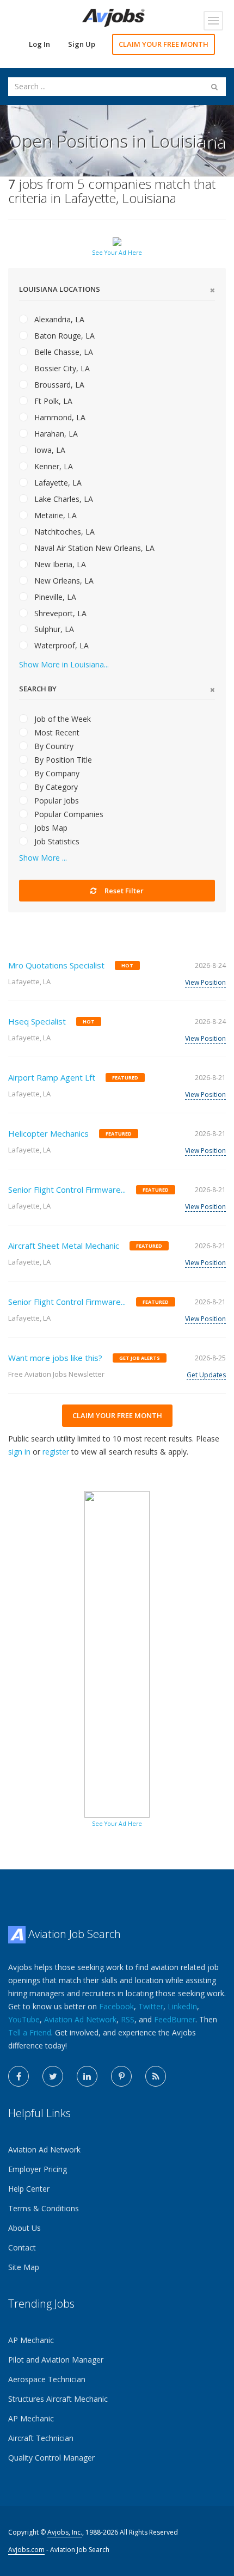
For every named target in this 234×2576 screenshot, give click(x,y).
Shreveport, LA (59, 613)
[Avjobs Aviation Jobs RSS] (156, 2076)
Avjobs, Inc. (65, 2532)
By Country (53, 746)
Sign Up (82, 44)
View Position (205, 982)
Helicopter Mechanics (48, 1133)
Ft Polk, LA (52, 401)
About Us (24, 2228)
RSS (128, 2019)
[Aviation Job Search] (113, 17)
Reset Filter (123, 891)
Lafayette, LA (57, 483)
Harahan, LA (55, 434)
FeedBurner (175, 2019)
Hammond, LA (59, 417)
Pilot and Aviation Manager (56, 2360)
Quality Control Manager (51, 2458)
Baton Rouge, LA (63, 336)
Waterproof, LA (60, 645)
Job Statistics (56, 841)
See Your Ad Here (117, 253)
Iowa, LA (49, 450)
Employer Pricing (38, 2169)
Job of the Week (61, 719)
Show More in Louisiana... (64, 664)
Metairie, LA (54, 515)
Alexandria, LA (58, 319)
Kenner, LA (53, 466)
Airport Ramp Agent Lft (52, 1077)
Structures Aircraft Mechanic (58, 2399)
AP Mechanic (31, 2340)
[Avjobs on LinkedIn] (87, 2076)
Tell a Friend (30, 2032)
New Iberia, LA (59, 564)
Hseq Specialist (37, 1021)
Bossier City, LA (61, 368)
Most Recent (56, 732)
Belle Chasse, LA (63, 352)
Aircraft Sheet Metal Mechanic (64, 1246)
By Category (55, 787)
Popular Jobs (56, 801)
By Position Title (62, 760)
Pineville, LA (54, 597)
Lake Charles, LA (63, 499)
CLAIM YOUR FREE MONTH (164, 44)
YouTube (24, 2019)
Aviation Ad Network (80, 2019)
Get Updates (206, 1375)
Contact (22, 2247)
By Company (56, 773)
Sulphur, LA (53, 629)
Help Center (29, 2189)
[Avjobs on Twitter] (53, 2076)
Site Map (24, 2267)
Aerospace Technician (47, 2379)
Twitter (151, 2006)
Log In (39, 44)
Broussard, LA (58, 385)
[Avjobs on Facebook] (19, 2076)
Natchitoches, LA (63, 532)
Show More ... (43, 858)
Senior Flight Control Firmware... (67, 1189)
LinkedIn (182, 2006)
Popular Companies (68, 814)
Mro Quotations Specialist (56, 965)
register (56, 1452)
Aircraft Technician (41, 2438)
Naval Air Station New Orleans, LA (93, 548)
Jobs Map (50, 828)
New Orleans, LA (63, 581)
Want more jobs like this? (55, 1358)
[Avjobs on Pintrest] (121, 2076)
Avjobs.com (26, 2550)
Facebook (116, 2006)
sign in (19, 1452)
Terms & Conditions (44, 2208)
